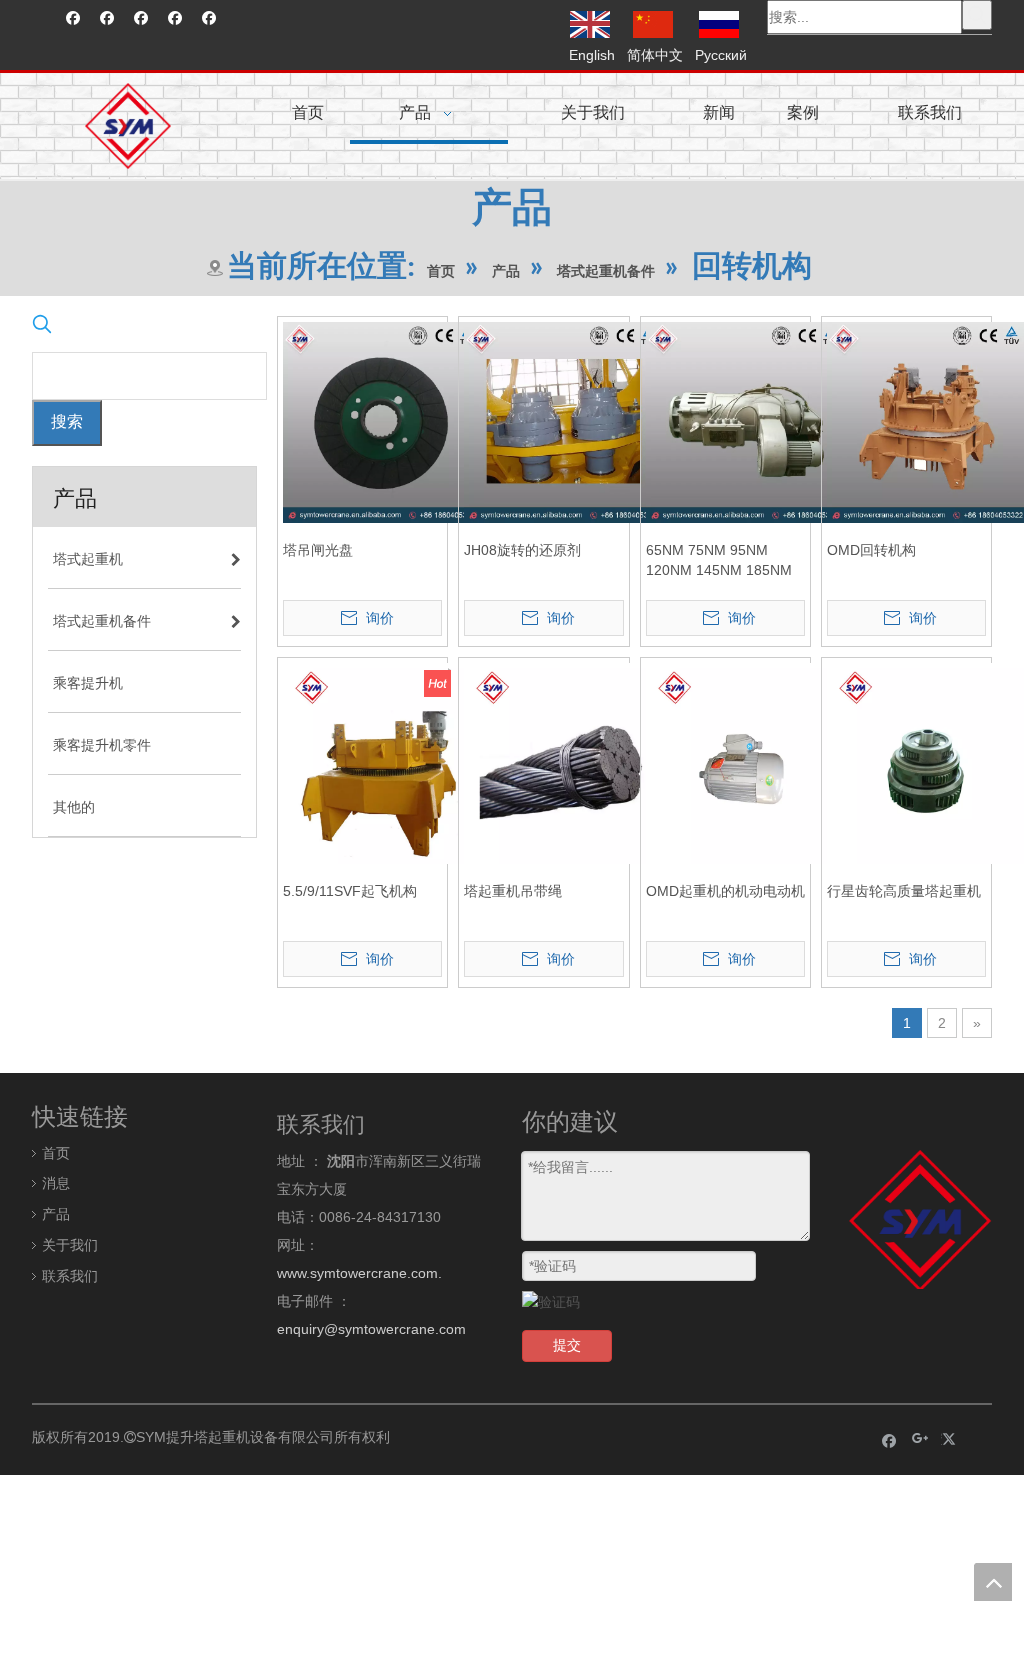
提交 (567, 1345)
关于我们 (70, 1245)
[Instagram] (209, 18)
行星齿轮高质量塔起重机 (904, 891)
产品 (56, 1214)
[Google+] (920, 1439)
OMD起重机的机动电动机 (725, 891)
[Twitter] (141, 18)
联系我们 (70, 1276)
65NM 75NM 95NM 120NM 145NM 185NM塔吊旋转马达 (719, 561)
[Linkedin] (107, 18)
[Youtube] (175, 18)
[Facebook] (73, 18)
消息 (56, 1183)
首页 (56, 1153)
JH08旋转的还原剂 (522, 550)
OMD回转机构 (871, 550)
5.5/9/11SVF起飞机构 (350, 891)
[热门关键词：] (977, 15)
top (993, 1582)
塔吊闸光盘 (318, 550)
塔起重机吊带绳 (513, 891)
